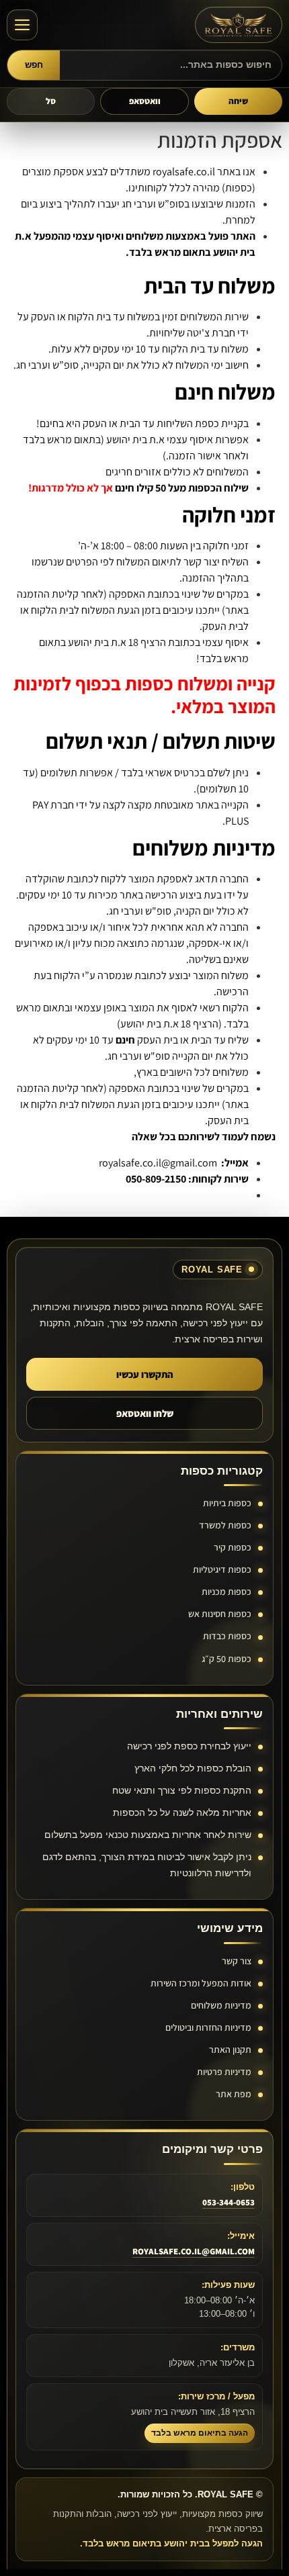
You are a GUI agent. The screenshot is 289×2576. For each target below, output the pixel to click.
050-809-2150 (156, 1179)
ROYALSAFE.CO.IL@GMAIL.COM (194, 2251)
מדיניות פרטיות (224, 2072)
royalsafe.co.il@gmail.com (159, 1163)
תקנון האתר (230, 2050)
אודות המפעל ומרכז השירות (201, 1983)
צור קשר (237, 1961)
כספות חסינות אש (220, 1614)
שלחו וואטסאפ (145, 1413)
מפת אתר (234, 2094)
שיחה (238, 101)
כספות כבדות (227, 1636)
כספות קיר (233, 1547)
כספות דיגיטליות (222, 1569)
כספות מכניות (226, 1592)
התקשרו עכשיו (145, 1374)
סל (51, 101)
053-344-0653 (229, 2202)
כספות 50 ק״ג (226, 1659)
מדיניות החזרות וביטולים (208, 2027)
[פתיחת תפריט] (22, 25)
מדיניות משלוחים (221, 2005)
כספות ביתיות (227, 1503)
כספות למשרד (225, 1525)
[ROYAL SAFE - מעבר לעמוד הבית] (239, 25)
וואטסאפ (145, 101)
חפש (34, 65)
